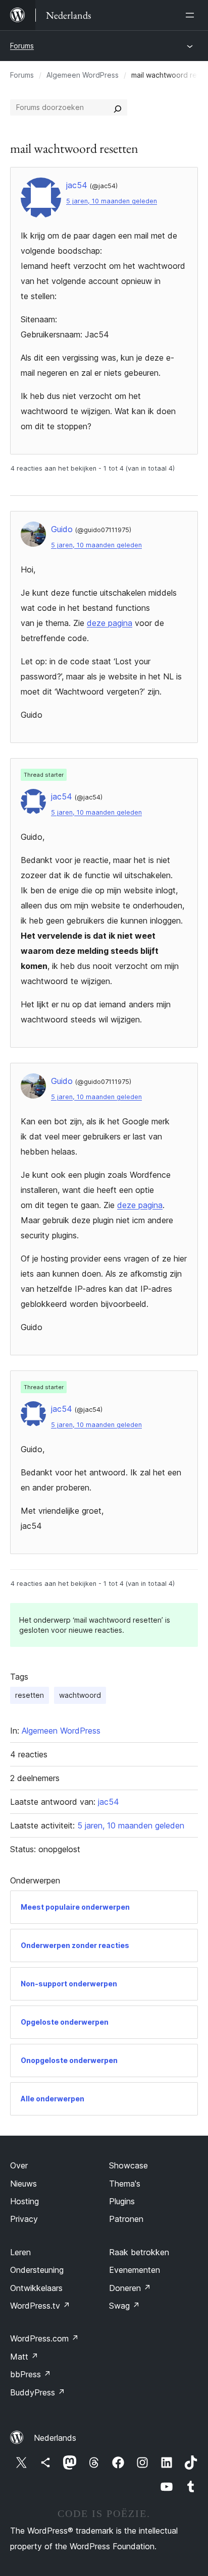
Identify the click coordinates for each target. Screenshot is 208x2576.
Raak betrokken (139, 2252)
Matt (24, 2357)
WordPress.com (44, 2338)
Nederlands (55, 2438)
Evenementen (135, 2270)
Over (19, 2165)
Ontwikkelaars (36, 2288)
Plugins (122, 2201)
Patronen (126, 2219)
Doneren (130, 2288)
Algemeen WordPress (83, 75)
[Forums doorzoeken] (118, 107)
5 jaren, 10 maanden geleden (112, 201)
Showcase (128, 2165)
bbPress (31, 2374)
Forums (22, 46)
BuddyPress (38, 2392)
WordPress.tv (40, 2306)
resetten (30, 1695)
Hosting (24, 2201)
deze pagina (110, 623)
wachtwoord (80, 1695)
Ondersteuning (37, 2270)
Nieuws (23, 2184)
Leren (20, 2252)
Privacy (24, 2219)
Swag (124, 2306)
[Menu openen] (192, 15)
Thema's (125, 2184)
